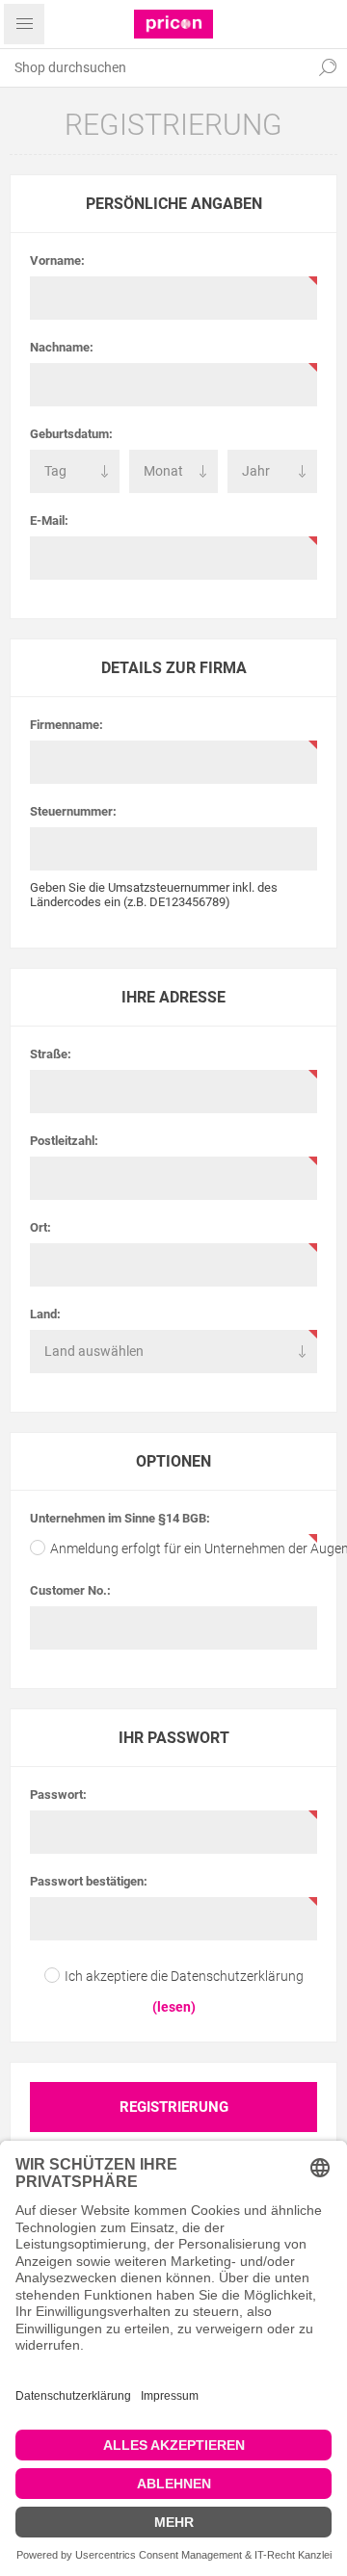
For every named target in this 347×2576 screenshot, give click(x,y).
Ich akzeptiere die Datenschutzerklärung (184, 1976)
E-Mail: (49, 520)
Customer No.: (70, 1590)
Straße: (51, 1054)
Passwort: (58, 1795)
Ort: (40, 1227)
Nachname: (62, 347)
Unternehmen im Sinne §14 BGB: (120, 1518)
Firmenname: (67, 725)
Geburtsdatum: (71, 434)
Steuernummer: (73, 811)
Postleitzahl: (64, 1141)
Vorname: (57, 260)
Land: (45, 1314)
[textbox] (154, 67)
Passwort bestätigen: (89, 1881)
